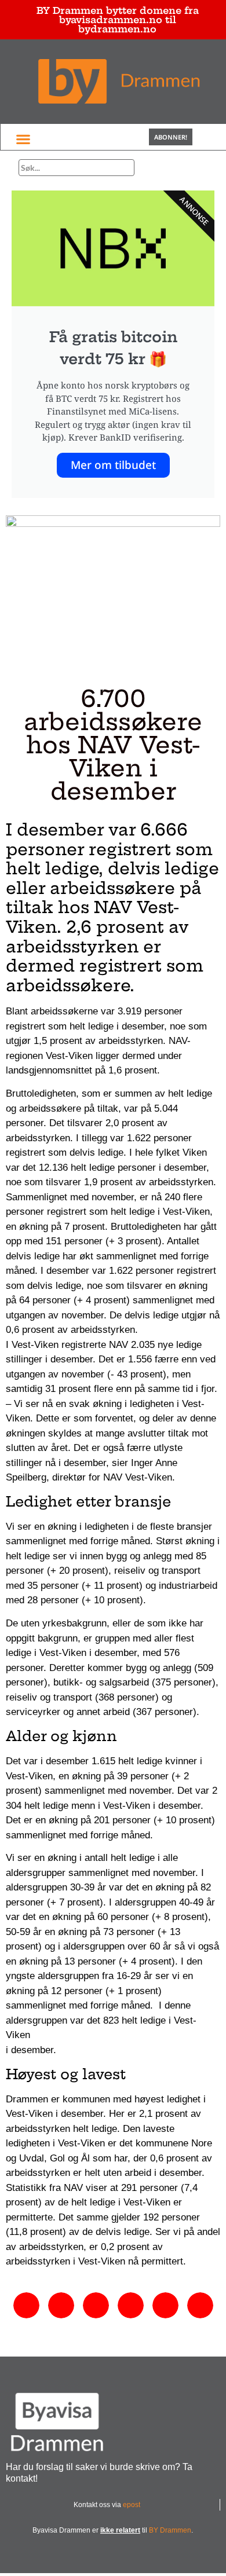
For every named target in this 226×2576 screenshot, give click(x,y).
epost (132, 2505)
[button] (23, 139)
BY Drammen (170, 2530)
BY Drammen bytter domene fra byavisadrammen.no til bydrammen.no (118, 20)
